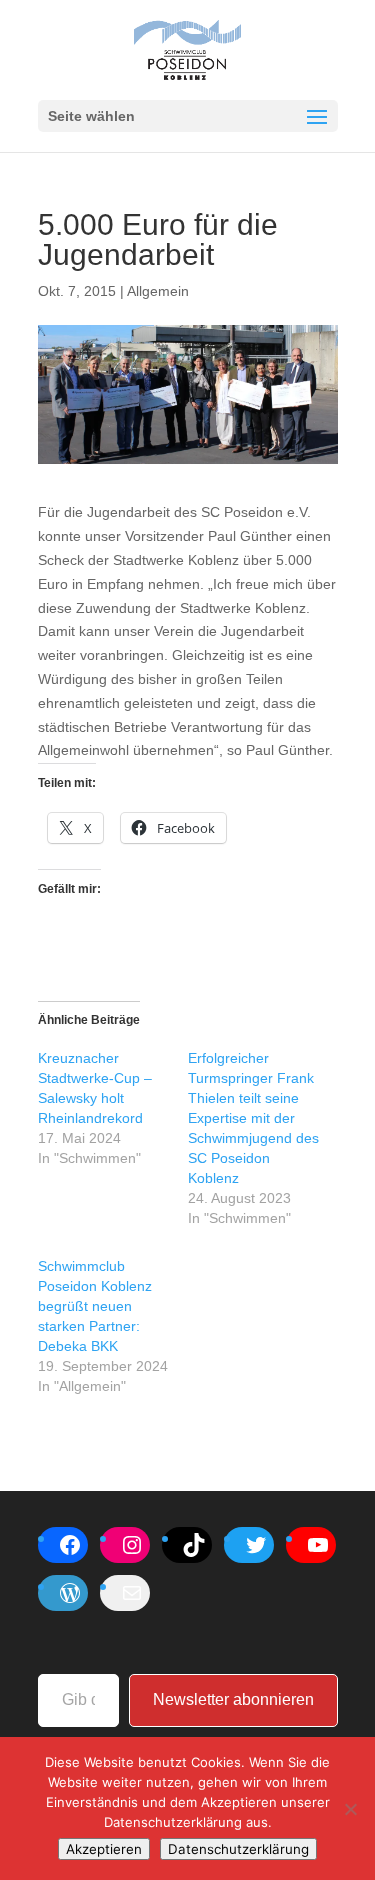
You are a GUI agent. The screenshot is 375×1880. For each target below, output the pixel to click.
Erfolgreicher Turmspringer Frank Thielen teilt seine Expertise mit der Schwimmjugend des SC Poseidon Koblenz (253, 1118)
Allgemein (158, 291)
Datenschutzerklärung (238, 1849)
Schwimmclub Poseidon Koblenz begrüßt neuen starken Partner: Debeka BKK (95, 1306)
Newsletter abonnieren (233, 1699)
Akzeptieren (104, 1849)
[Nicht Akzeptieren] (350, 1809)
